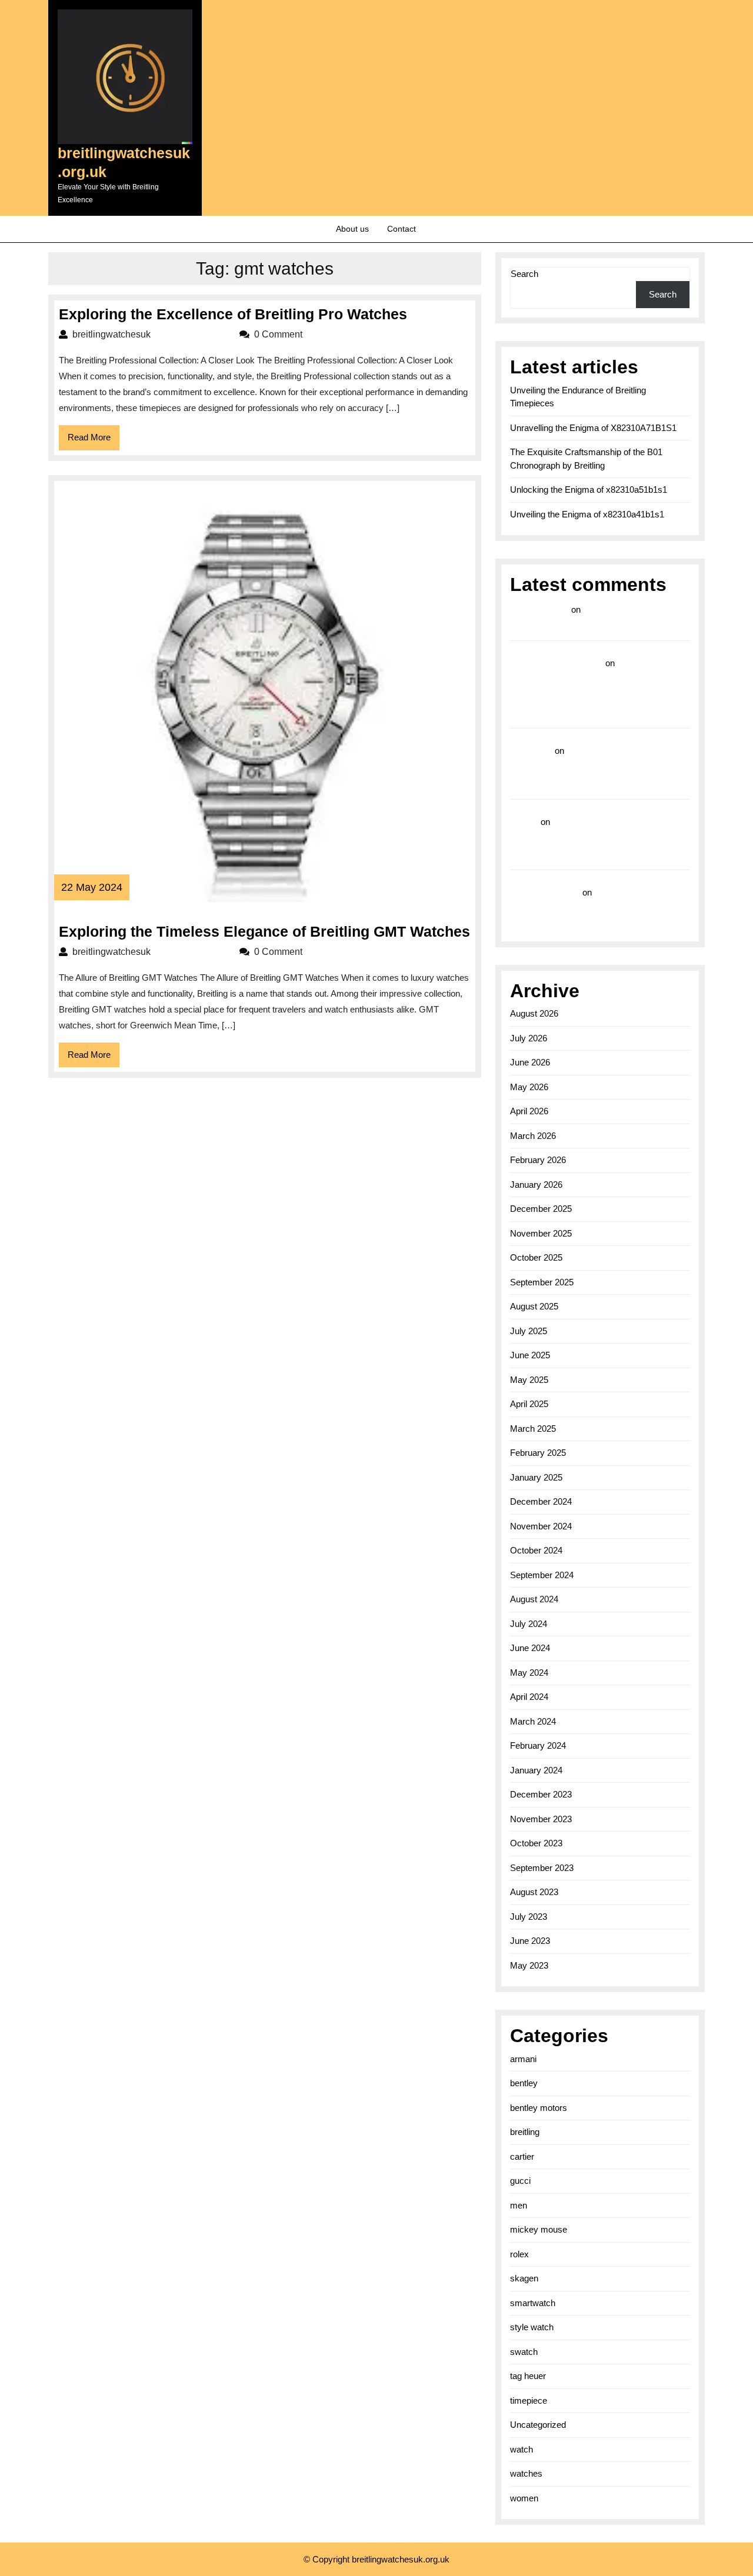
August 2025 (534, 1306)
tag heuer (528, 2376)
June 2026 (530, 1062)
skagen (524, 2278)
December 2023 (541, 1794)
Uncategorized (538, 2425)
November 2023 (541, 1819)
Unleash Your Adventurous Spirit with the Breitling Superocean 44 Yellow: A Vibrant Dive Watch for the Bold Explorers (599, 839)
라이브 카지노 (539, 609)
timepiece (529, 2400)
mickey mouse (539, 2229)
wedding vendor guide (557, 663)
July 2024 (529, 1624)
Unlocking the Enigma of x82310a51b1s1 (589, 490)
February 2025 (538, 1453)
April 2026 (529, 1111)
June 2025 (530, 1355)
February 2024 (538, 1745)
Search (524, 274)
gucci (520, 2181)
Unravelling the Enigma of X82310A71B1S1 (593, 428)
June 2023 (530, 1941)
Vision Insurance (545, 892)
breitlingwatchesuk (150, 334)
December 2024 (541, 1501)
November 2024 (541, 1526)
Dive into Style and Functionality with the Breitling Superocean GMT (599, 768)
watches (526, 2473)
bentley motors (539, 2108)
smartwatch (533, 2303)
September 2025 (542, 1282)
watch (522, 2449)
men (519, 2205)
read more (531, 751)
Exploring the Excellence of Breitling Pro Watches (233, 314)
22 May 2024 (92, 887)
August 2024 (534, 1599)
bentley (524, 2083)
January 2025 (536, 1477)
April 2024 (529, 1697)
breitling (525, 2132)
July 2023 (529, 1917)
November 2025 (541, 1233)
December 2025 (541, 1209)
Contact (402, 229)
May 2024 (529, 1673)
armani (523, 2059)
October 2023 (536, 1843)
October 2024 (536, 1550)
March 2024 (533, 1721)
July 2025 (529, 1331)
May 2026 (529, 1087)
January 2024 (536, 1770)
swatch (524, 2352)
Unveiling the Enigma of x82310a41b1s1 (587, 514)
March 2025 (533, 1429)
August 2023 (534, 1892)
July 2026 (529, 1038)
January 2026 (536, 1185)
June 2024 (530, 1648)
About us (352, 229)
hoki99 (524, 822)
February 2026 (538, 1160)
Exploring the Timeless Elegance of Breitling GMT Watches (264, 931)
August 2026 (534, 1013)
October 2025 (536, 1257)
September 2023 (542, 1868)
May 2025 (529, 1380)
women (524, 2498)
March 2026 (533, 1136)
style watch (532, 2327)
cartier (522, 2156)
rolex (519, 2254)
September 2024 (542, 1575)
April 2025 (529, 1404)
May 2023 (529, 1965)
